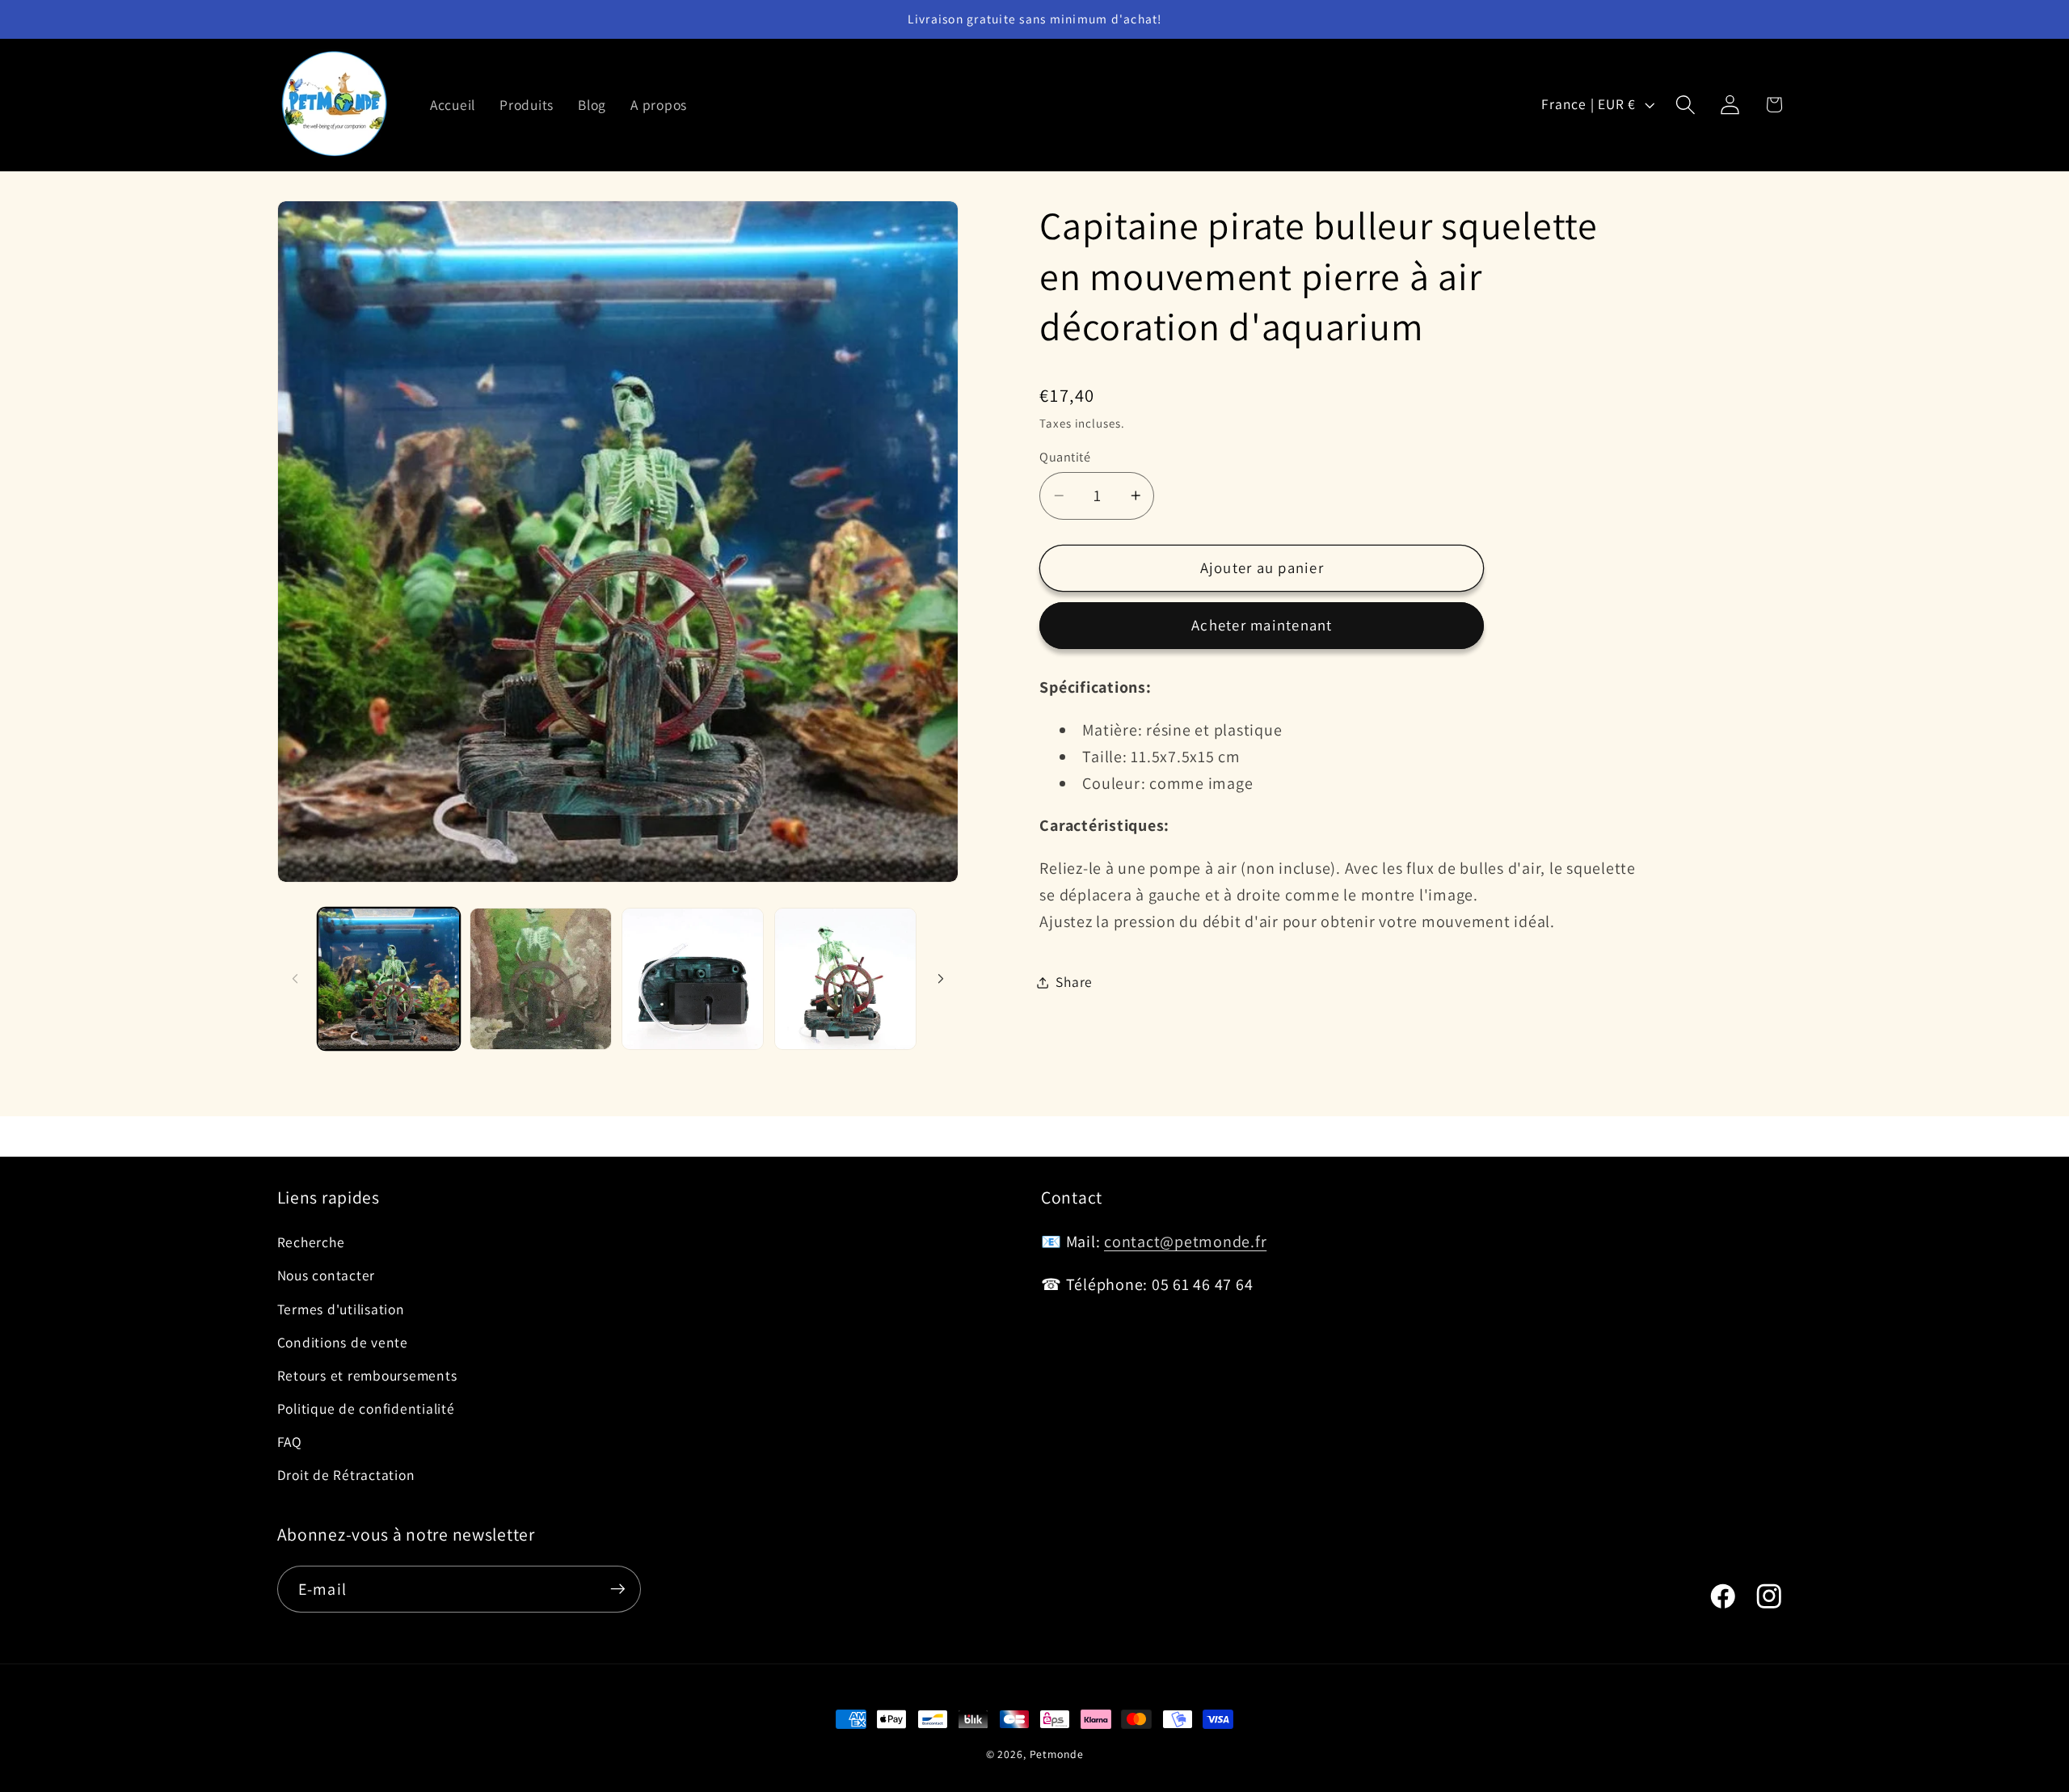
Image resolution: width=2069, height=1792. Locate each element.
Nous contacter (327, 1275)
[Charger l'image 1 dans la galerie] (389, 979)
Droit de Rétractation (346, 1475)
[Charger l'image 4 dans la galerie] (845, 979)
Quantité (1065, 457)
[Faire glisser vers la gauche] (295, 979)
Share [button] (1074, 982)
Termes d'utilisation (341, 1309)
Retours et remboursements (367, 1375)
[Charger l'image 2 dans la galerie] (541, 979)
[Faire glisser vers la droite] (941, 979)
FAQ (290, 1442)
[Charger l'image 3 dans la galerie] (693, 979)
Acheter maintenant (1262, 625)
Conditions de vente (343, 1342)
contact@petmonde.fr (1185, 1242)
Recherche (311, 1242)
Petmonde (1057, 1754)
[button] (1686, 105)
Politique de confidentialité (366, 1408)
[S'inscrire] (618, 1589)
